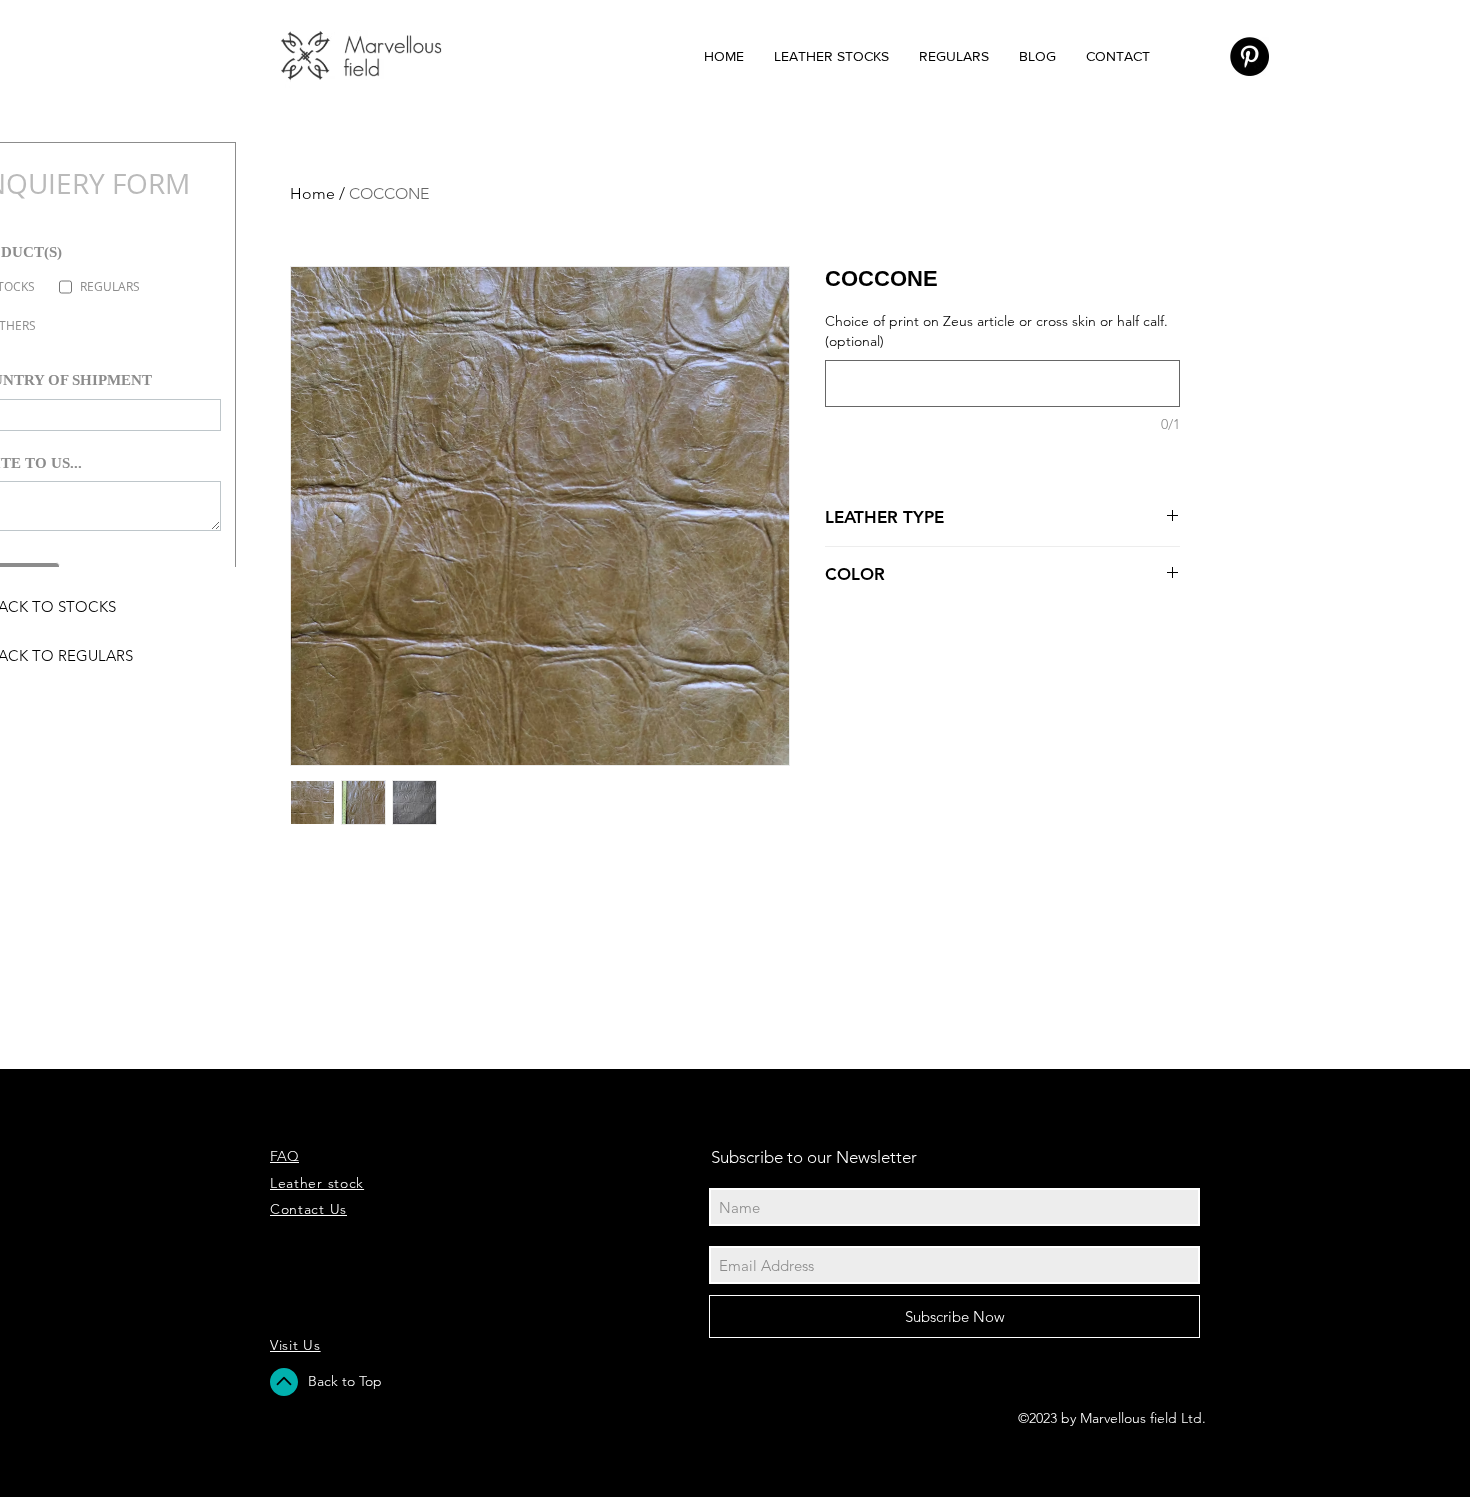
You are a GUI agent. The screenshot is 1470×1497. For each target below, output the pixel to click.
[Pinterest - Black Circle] (1249, 56)
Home (312, 193)
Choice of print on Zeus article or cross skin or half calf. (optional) (996, 331)
